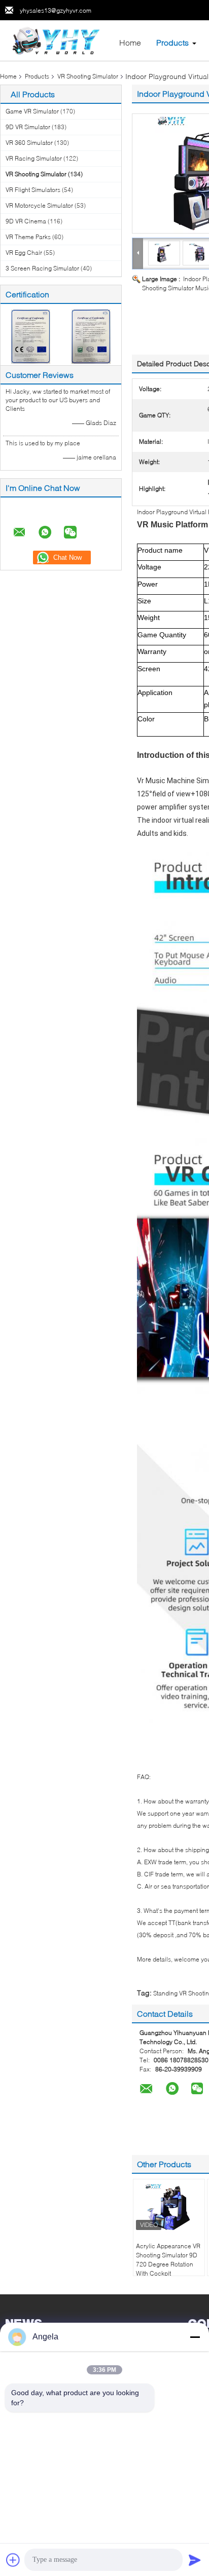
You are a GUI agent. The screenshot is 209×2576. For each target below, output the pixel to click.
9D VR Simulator (28, 127)
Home (130, 42)
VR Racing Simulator (34, 158)
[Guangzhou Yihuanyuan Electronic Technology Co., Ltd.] (56, 40)
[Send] (195, 2560)
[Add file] (13, 2560)
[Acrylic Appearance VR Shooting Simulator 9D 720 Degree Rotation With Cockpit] (169, 2207)
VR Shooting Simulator (88, 76)
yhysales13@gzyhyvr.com (56, 10)
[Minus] (195, 2337)
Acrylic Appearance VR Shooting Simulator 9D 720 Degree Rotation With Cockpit (168, 2260)
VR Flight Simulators (33, 190)
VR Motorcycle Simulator (39, 205)
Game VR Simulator (32, 111)
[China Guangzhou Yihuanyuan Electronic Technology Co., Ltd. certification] (31, 336)
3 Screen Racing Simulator (42, 268)
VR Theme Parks (28, 237)
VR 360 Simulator (29, 143)
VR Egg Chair (24, 253)
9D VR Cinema (26, 221)
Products (172, 42)
